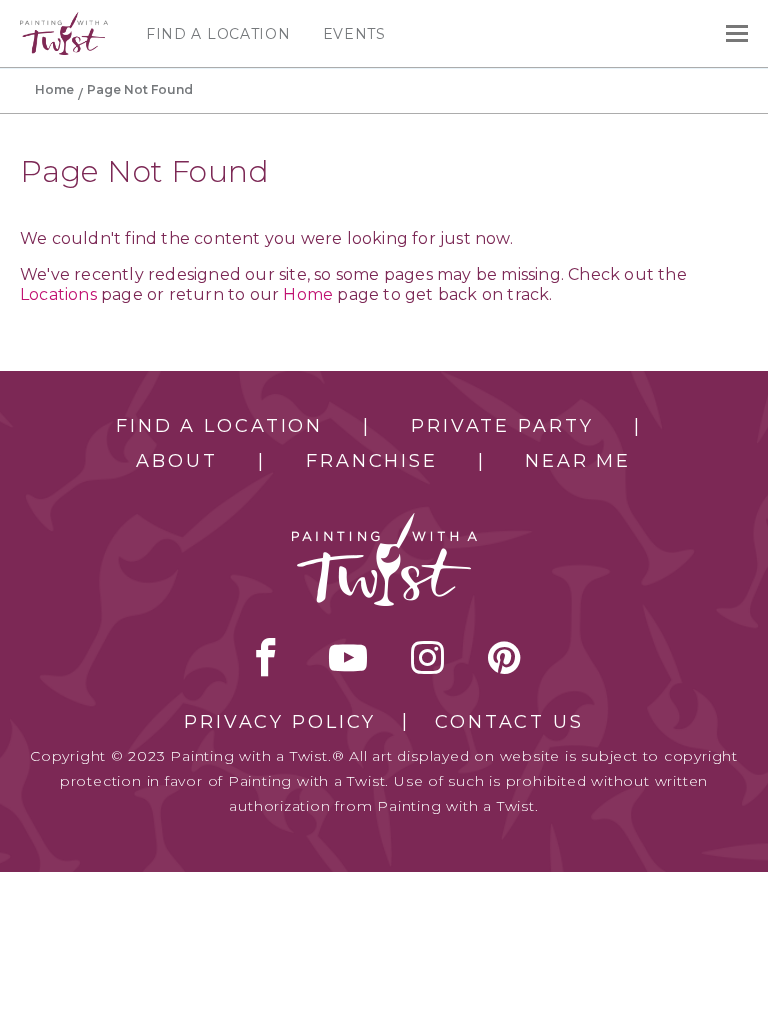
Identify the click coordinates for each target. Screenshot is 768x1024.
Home (54, 89)
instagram (427, 657)
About (176, 461)
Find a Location (218, 34)
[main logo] (64, 21)
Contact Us (509, 722)
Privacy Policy (280, 722)
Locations (58, 294)
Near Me (578, 461)
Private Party (502, 426)
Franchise (372, 461)
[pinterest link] (504, 657)
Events (354, 34)
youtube (348, 657)
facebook (266, 657)
